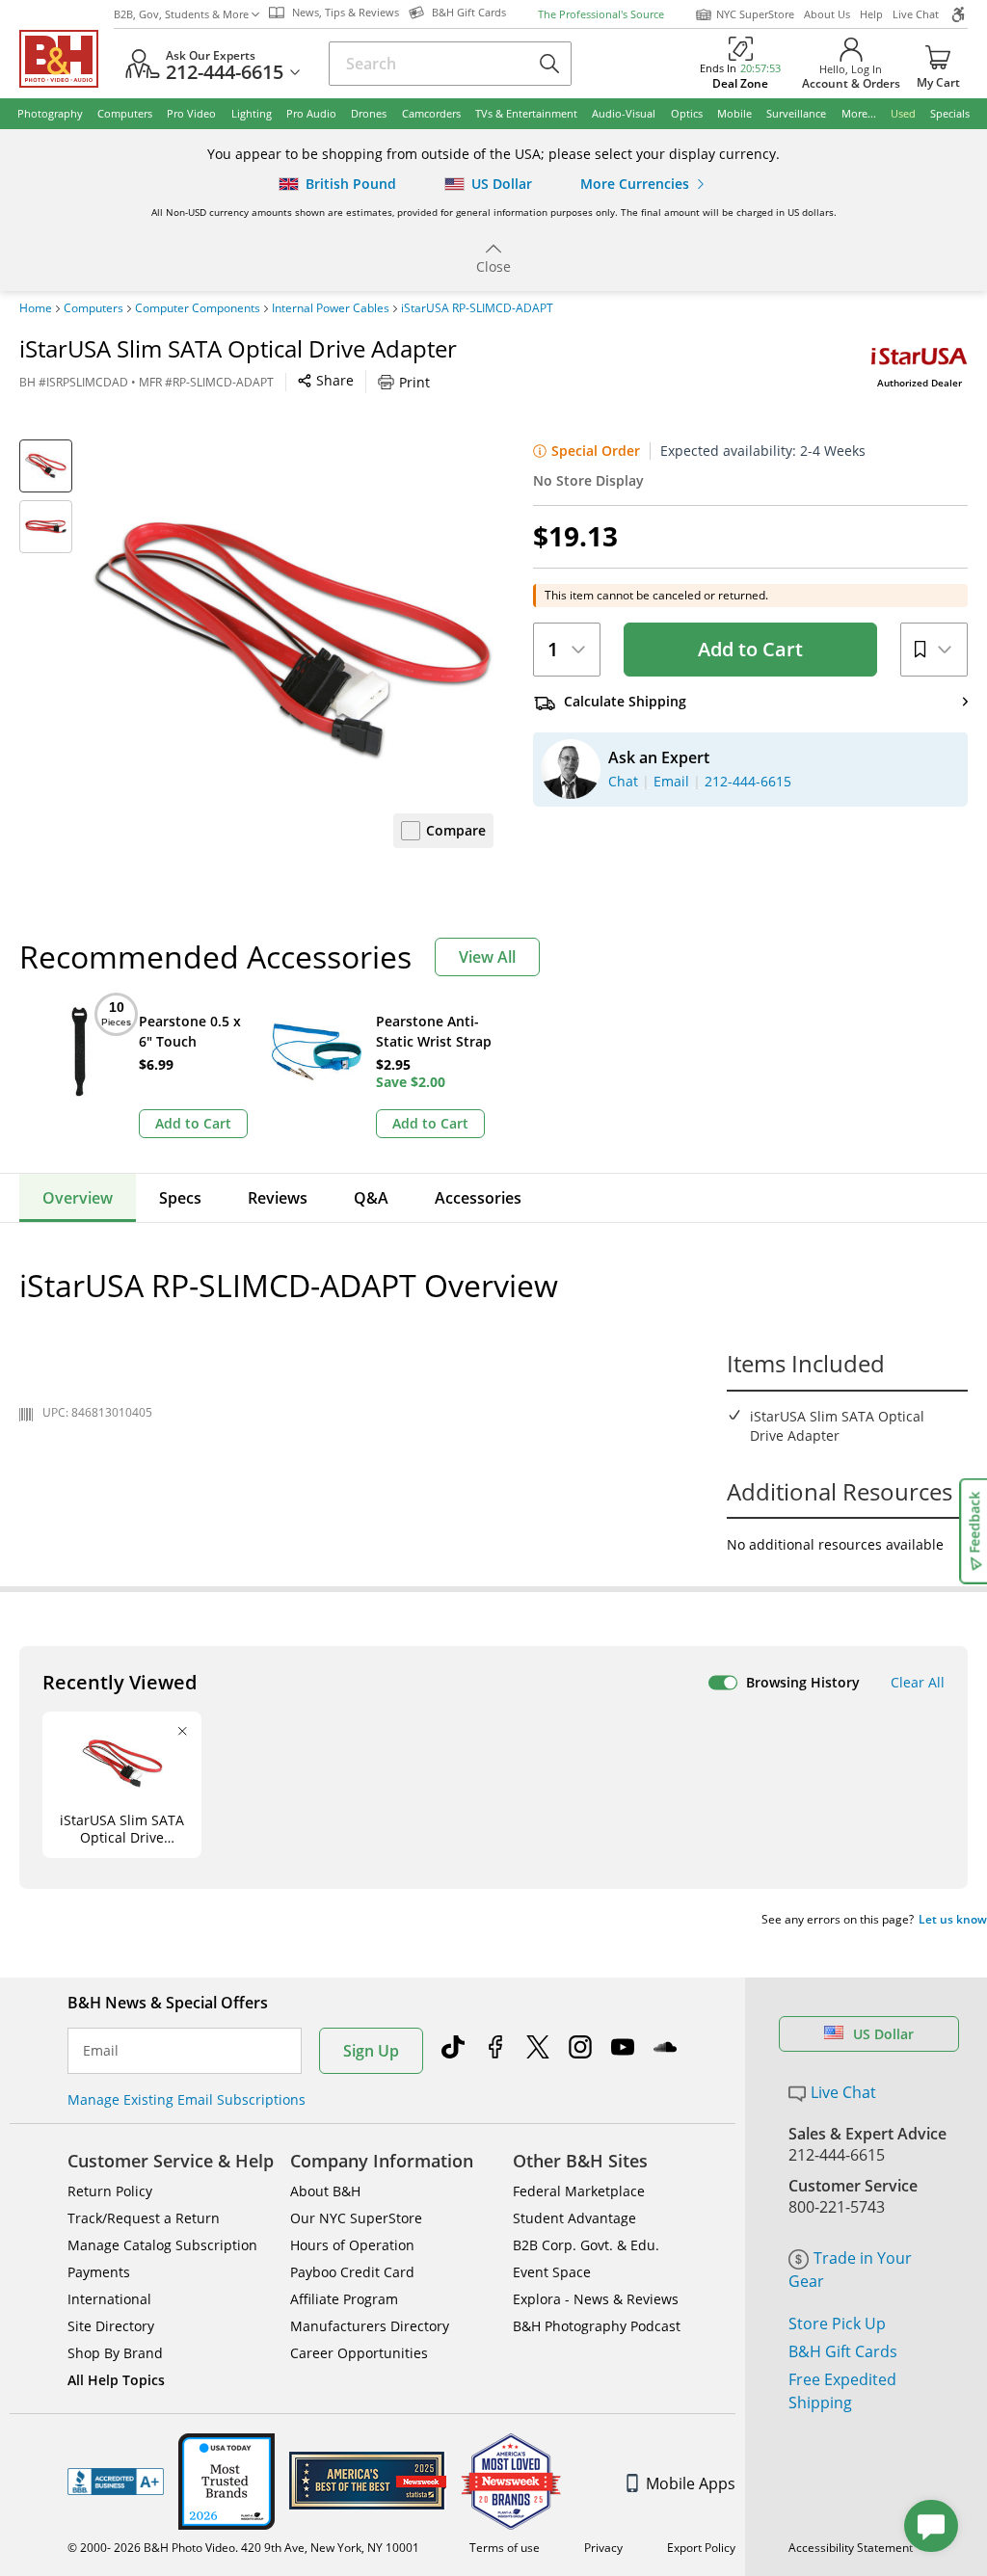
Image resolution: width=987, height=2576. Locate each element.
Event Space (552, 2272)
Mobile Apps (691, 2483)
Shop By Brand (115, 2353)
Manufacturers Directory (370, 2326)
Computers (93, 308)
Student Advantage (574, 2218)
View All (487, 957)
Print (414, 382)
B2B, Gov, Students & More (181, 14)
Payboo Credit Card (352, 2272)
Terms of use (505, 2548)
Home (36, 308)
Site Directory (111, 2326)
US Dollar (883, 2034)
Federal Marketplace (579, 2191)
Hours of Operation (352, 2245)
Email (101, 2051)
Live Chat (916, 14)
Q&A (371, 1198)
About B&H (325, 2191)
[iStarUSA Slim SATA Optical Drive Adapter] (293, 640)
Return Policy (110, 2191)
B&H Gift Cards (843, 2351)
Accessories (478, 1198)
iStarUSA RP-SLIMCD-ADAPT (477, 308)
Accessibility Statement (851, 2548)
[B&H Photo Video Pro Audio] (67, 59)
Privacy (603, 2548)
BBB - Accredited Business (116, 2482)
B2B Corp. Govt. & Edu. (586, 2245)
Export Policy (701, 2548)
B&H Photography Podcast (597, 2326)
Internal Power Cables (331, 308)
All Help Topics (116, 2380)
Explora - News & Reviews (596, 2299)
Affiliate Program (344, 2299)
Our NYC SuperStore (356, 2218)
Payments (99, 2272)
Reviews (278, 1198)
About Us (827, 14)
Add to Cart (750, 649)
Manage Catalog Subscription (162, 2245)
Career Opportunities (359, 2353)
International (109, 2299)
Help (871, 14)
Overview (78, 1198)
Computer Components (198, 308)
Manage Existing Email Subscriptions (187, 2099)
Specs (180, 1198)
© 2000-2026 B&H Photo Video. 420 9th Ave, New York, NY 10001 (243, 2548)
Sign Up (371, 2051)
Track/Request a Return (144, 2218)
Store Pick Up (837, 2324)
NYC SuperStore (755, 14)
